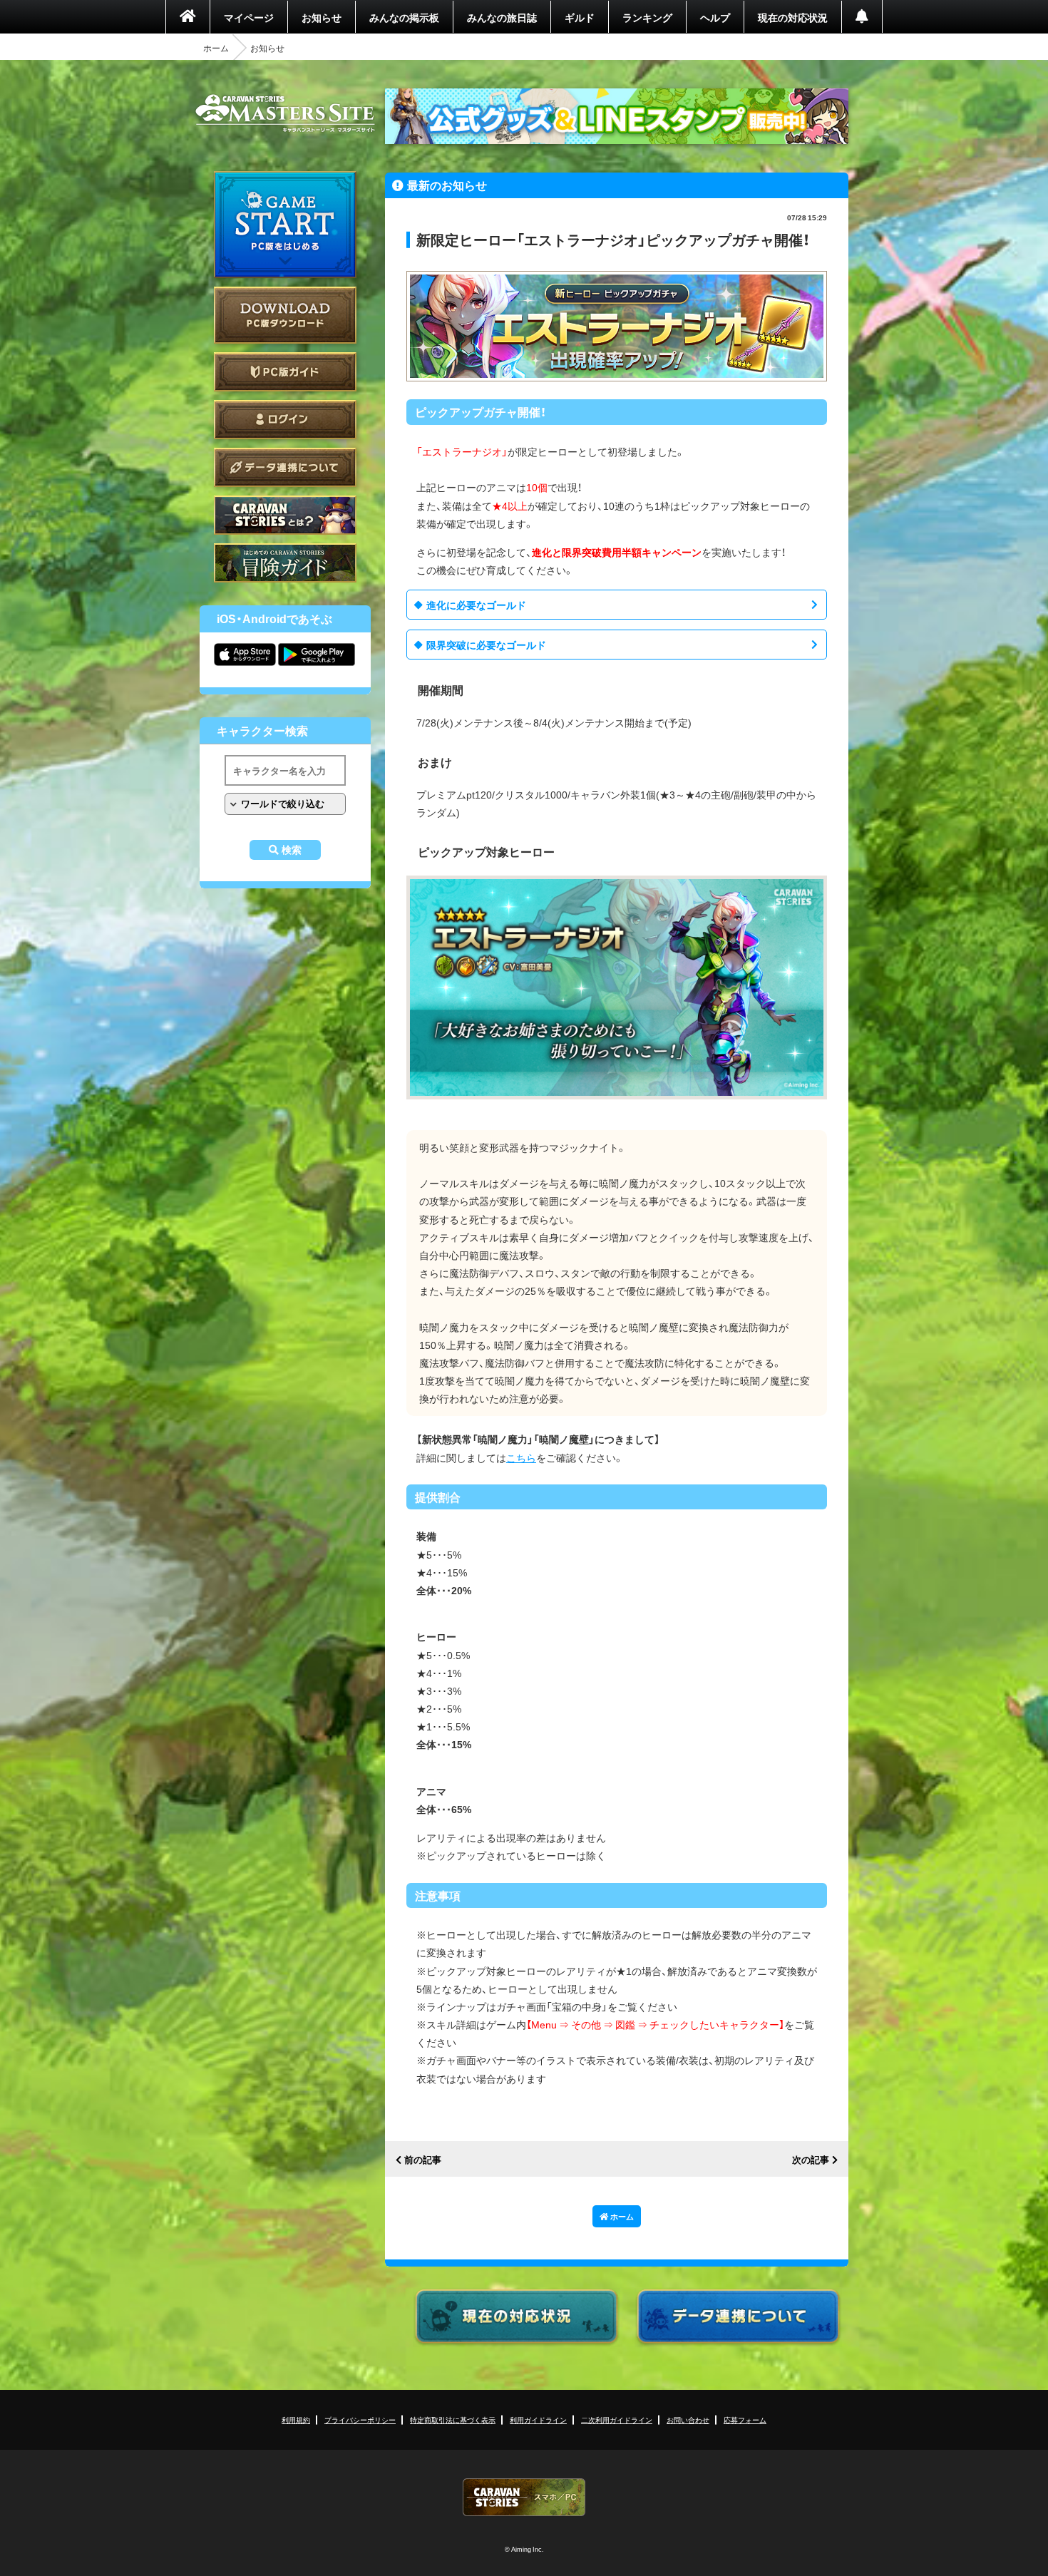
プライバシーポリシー (360, 2420)
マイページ (249, 17)
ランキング (647, 17)
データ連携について (285, 467)
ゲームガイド (285, 563)
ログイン (285, 420)
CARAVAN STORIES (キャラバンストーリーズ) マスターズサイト (285, 113)
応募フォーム (745, 2420)
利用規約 (296, 2420)
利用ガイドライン (538, 2420)
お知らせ (322, 17)
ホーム (216, 48)
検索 (292, 850)
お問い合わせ (688, 2420)
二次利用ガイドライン (617, 2420)
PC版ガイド (285, 372)
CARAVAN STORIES (524, 2497)
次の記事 (811, 2160)
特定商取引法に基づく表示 (453, 2420)
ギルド (580, 17)
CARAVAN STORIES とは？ (285, 515)
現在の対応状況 (793, 17)
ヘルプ (715, 17)
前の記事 (423, 2160)
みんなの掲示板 (404, 17)
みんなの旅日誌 (502, 17)
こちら (521, 1457)
